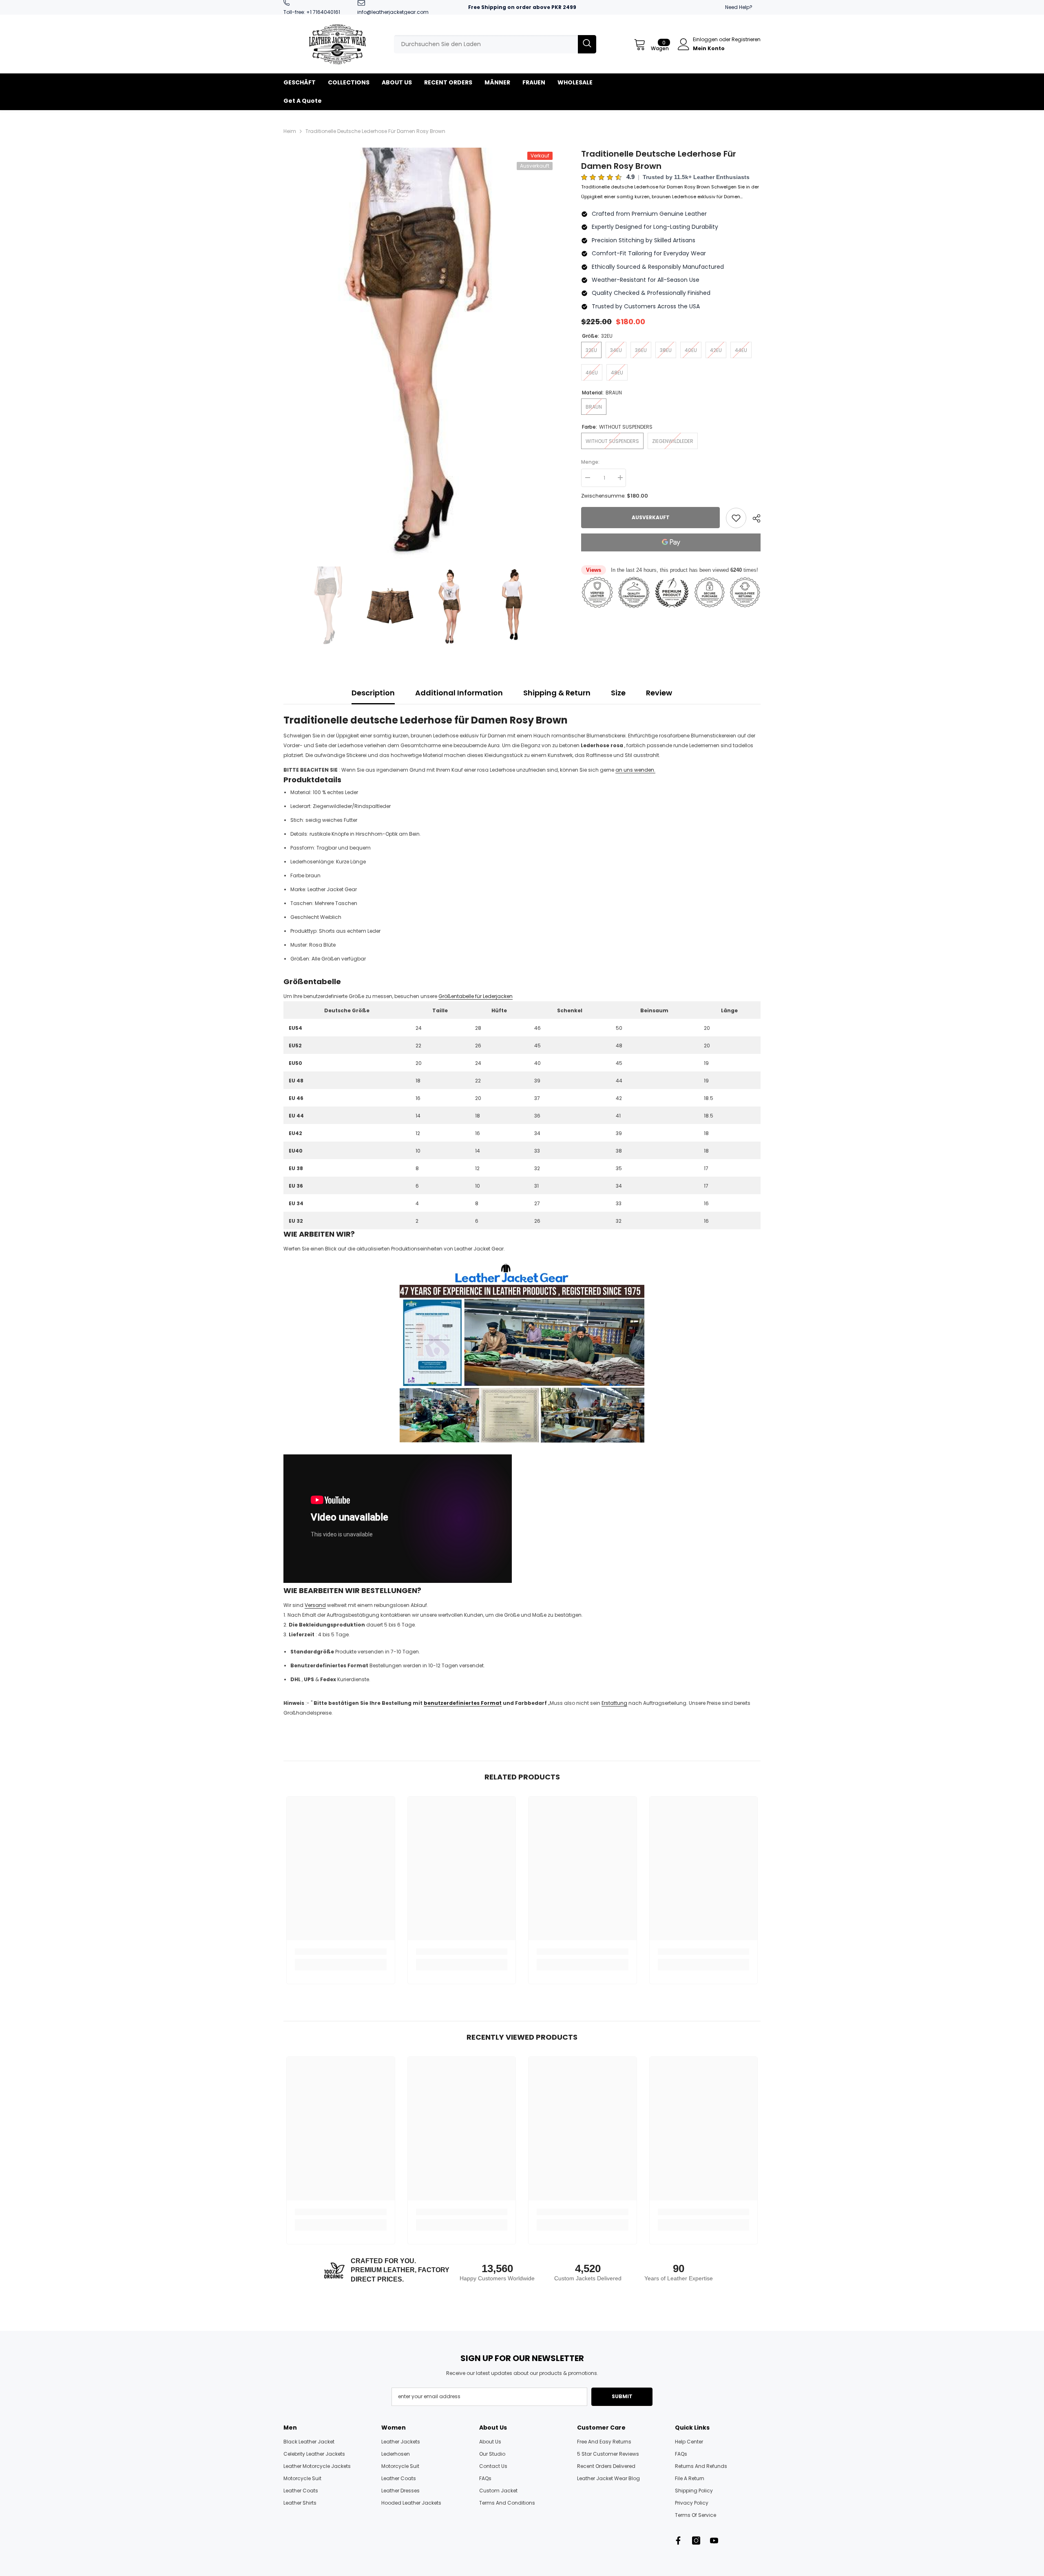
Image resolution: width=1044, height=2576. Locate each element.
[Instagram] (696, 2541)
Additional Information (459, 693)
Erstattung (614, 1703)
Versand (315, 1605)
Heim (290, 131)
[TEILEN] (753, 518)
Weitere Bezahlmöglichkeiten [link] (671, 556)
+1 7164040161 (323, 12)
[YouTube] (714, 2541)
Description (373, 693)
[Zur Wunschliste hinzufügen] (736, 518)
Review (659, 693)
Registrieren (746, 39)
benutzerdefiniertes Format (463, 1703)
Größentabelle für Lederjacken (476, 996)
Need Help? (739, 7)
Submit (622, 2396)
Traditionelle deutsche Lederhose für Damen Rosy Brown (659, 160)
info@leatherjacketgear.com (393, 12)
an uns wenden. (635, 770)
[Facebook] (678, 2541)
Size (618, 693)
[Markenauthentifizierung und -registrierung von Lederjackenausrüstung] (522, 1352)
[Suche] (495, 44)
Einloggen (706, 39)
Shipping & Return (557, 693)
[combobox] (486, 44)
